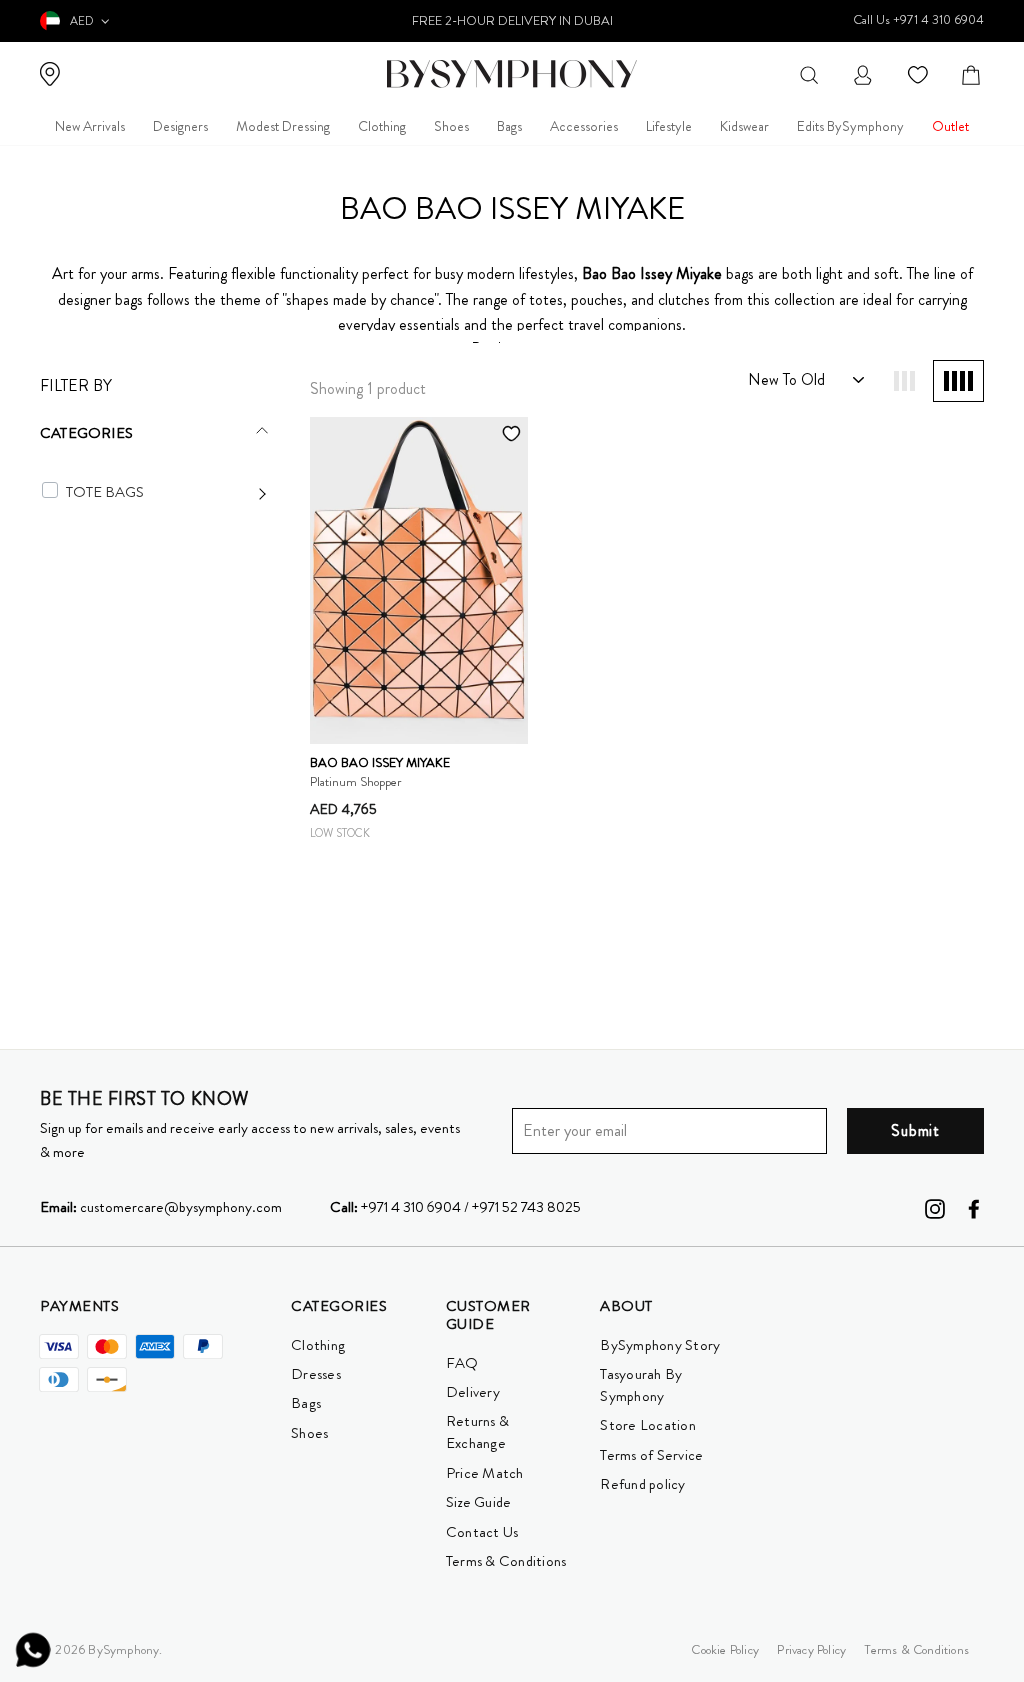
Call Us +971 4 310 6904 (918, 19)
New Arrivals (90, 126)
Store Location (648, 1425)
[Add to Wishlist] (512, 433)
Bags (509, 126)
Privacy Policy (811, 1649)
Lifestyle (669, 126)
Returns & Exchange (477, 1432)
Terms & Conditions (506, 1561)
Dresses (316, 1374)
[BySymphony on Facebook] (974, 1207)
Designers (180, 126)
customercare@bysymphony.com (161, 1207)
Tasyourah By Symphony (641, 1385)
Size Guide (479, 1502)
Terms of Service (651, 1455)
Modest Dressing (283, 126)
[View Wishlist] (920, 73)
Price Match (485, 1473)
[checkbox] (50, 490)
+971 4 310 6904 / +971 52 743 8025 (455, 1207)
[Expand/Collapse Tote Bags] (166, 492)
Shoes (451, 126)
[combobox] (809, 73)
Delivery (473, 1392)
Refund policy (642, 1484)
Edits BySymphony (850, 126)
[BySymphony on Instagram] (935, 1207)
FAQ (462, 1363)
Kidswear (744, 126)
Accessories (584, 126)
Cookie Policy (725, 1649)
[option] (512, 21)
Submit (915, 1130)
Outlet (950, 126)
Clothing (382, 126)
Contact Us (482, 1532)
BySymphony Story (660, 1345)
